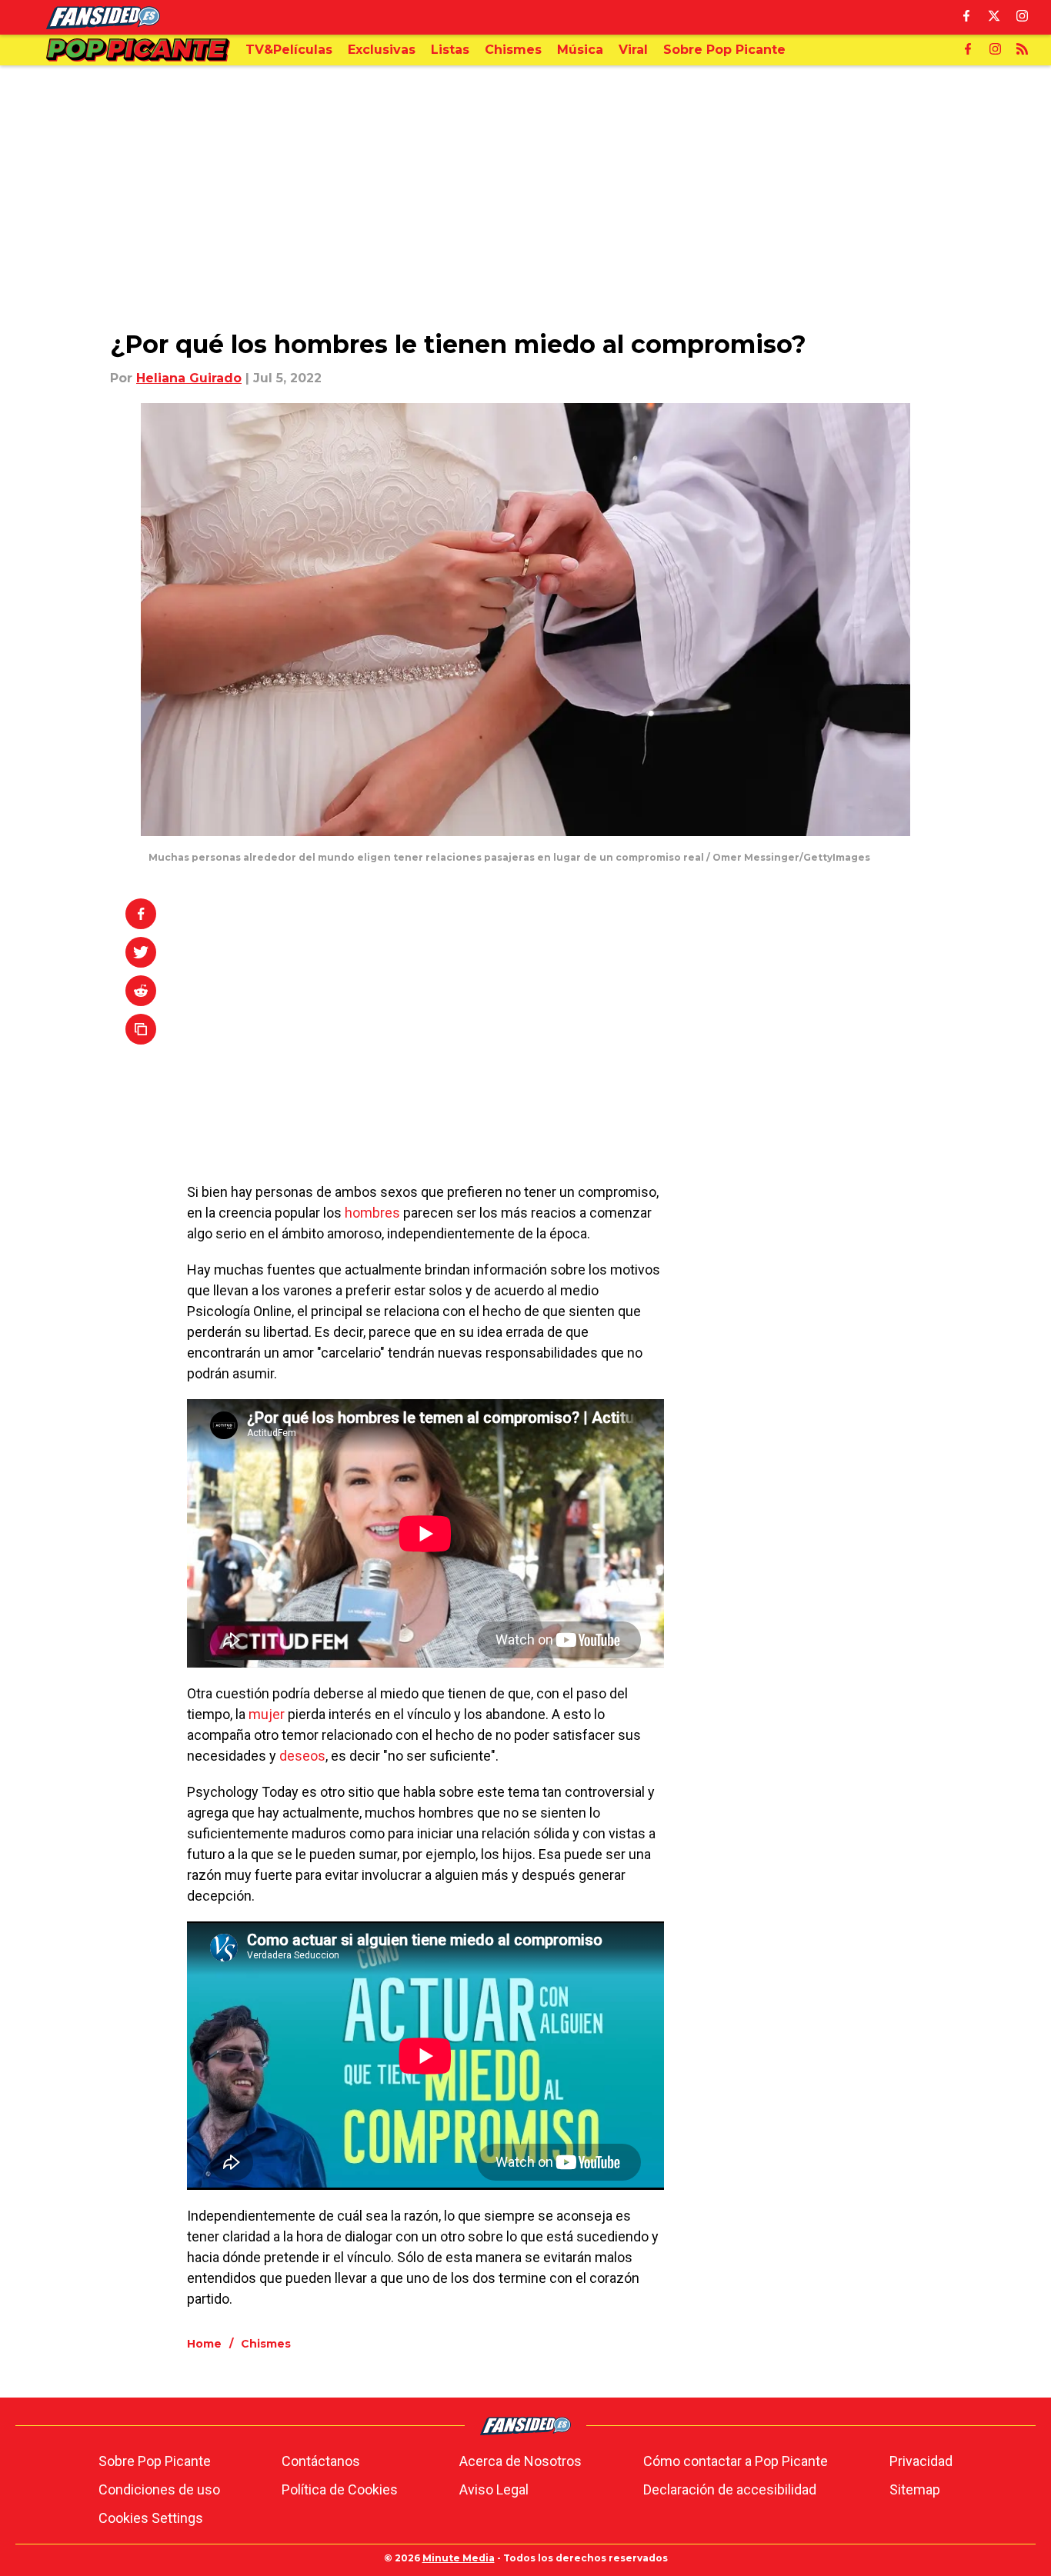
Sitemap (915, 2489)
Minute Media (459, 2558)
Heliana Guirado (189, 378)
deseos (302, 1756)
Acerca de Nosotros (520, 2461)
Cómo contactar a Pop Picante (736, 2461)
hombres (372, 1213)
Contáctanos (321, 2461)
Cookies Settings (151, 2518)
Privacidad (921, 2461)
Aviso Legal (494, 2489)
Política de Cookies (340, 2489)
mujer (267, 1714)
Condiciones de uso (159, 2489)
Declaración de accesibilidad (730, 2489)
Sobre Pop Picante (155, 2461)
